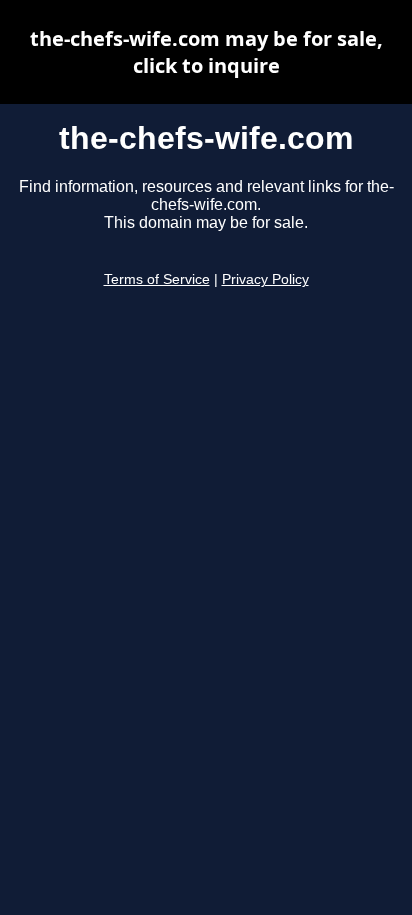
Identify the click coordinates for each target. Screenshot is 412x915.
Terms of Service (157, 279)
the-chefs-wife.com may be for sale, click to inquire (206, 52)
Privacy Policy (265, 279)
